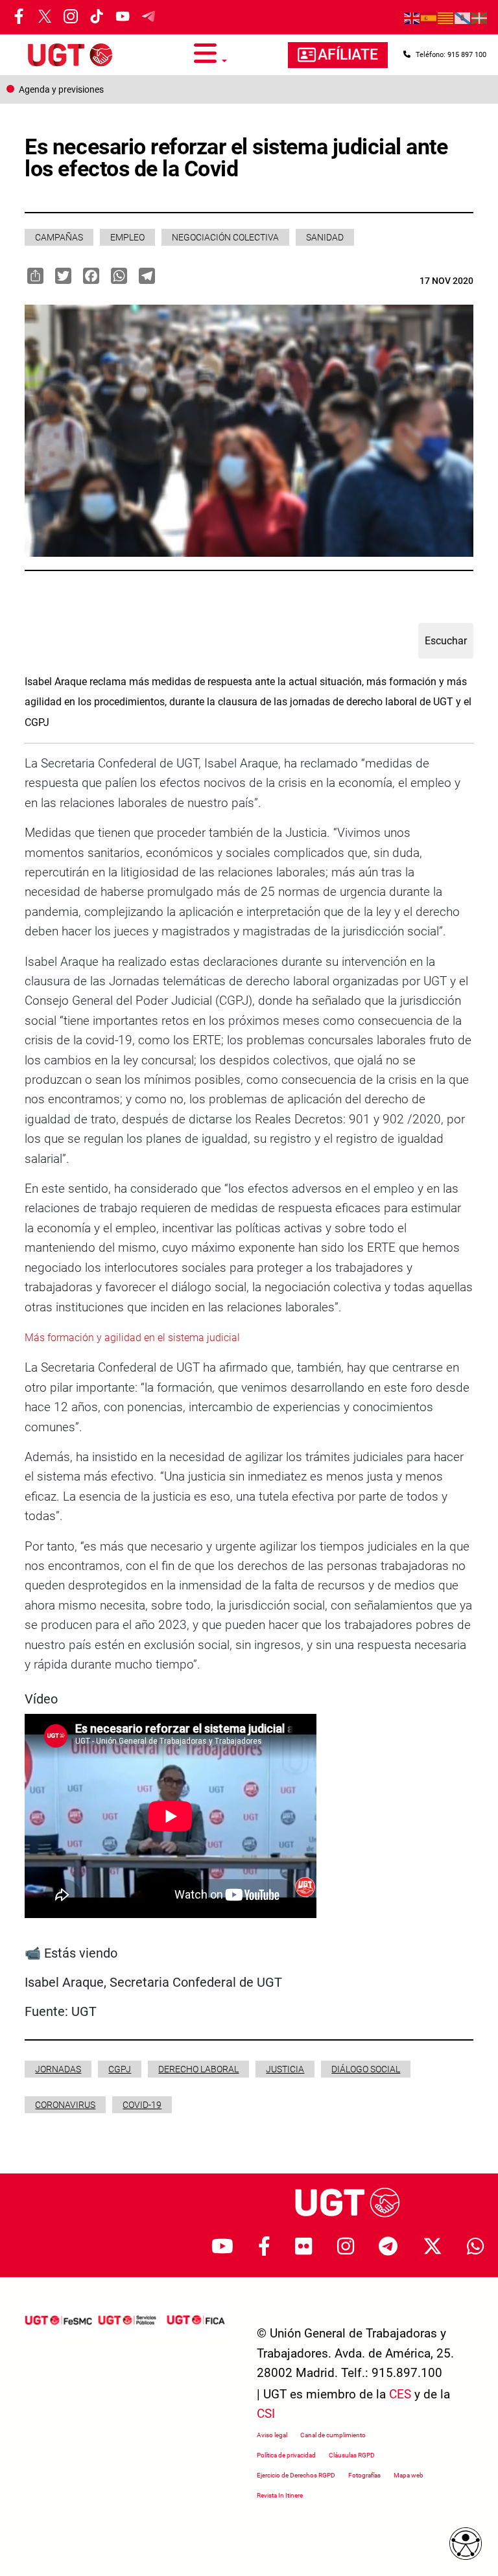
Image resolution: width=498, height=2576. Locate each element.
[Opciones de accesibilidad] (466, 2544)
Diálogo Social (366, 2069)
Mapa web (409, 2475)
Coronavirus (65, 2105)
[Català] (446, 18)
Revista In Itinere (280, 2495)
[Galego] (463, 18)
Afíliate (348, 55)
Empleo (127, 237)
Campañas (59, 237)
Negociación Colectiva (225, 237)
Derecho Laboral (198, 2069)
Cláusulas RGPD (352, 2455)
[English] (412, 18)
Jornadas (58, 2069)
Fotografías (364, 2475)
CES (400, 2394)
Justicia (285, 2069)
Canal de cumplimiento (333, 2435)
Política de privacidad (286, 2455)
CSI (266, 2414)
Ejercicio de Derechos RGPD (296, 2475)
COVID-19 (142, 2105)
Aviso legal (272, 2435)
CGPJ (120, 2069)
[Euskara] (480, 18)
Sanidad (325, 237)
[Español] (429, 18)
